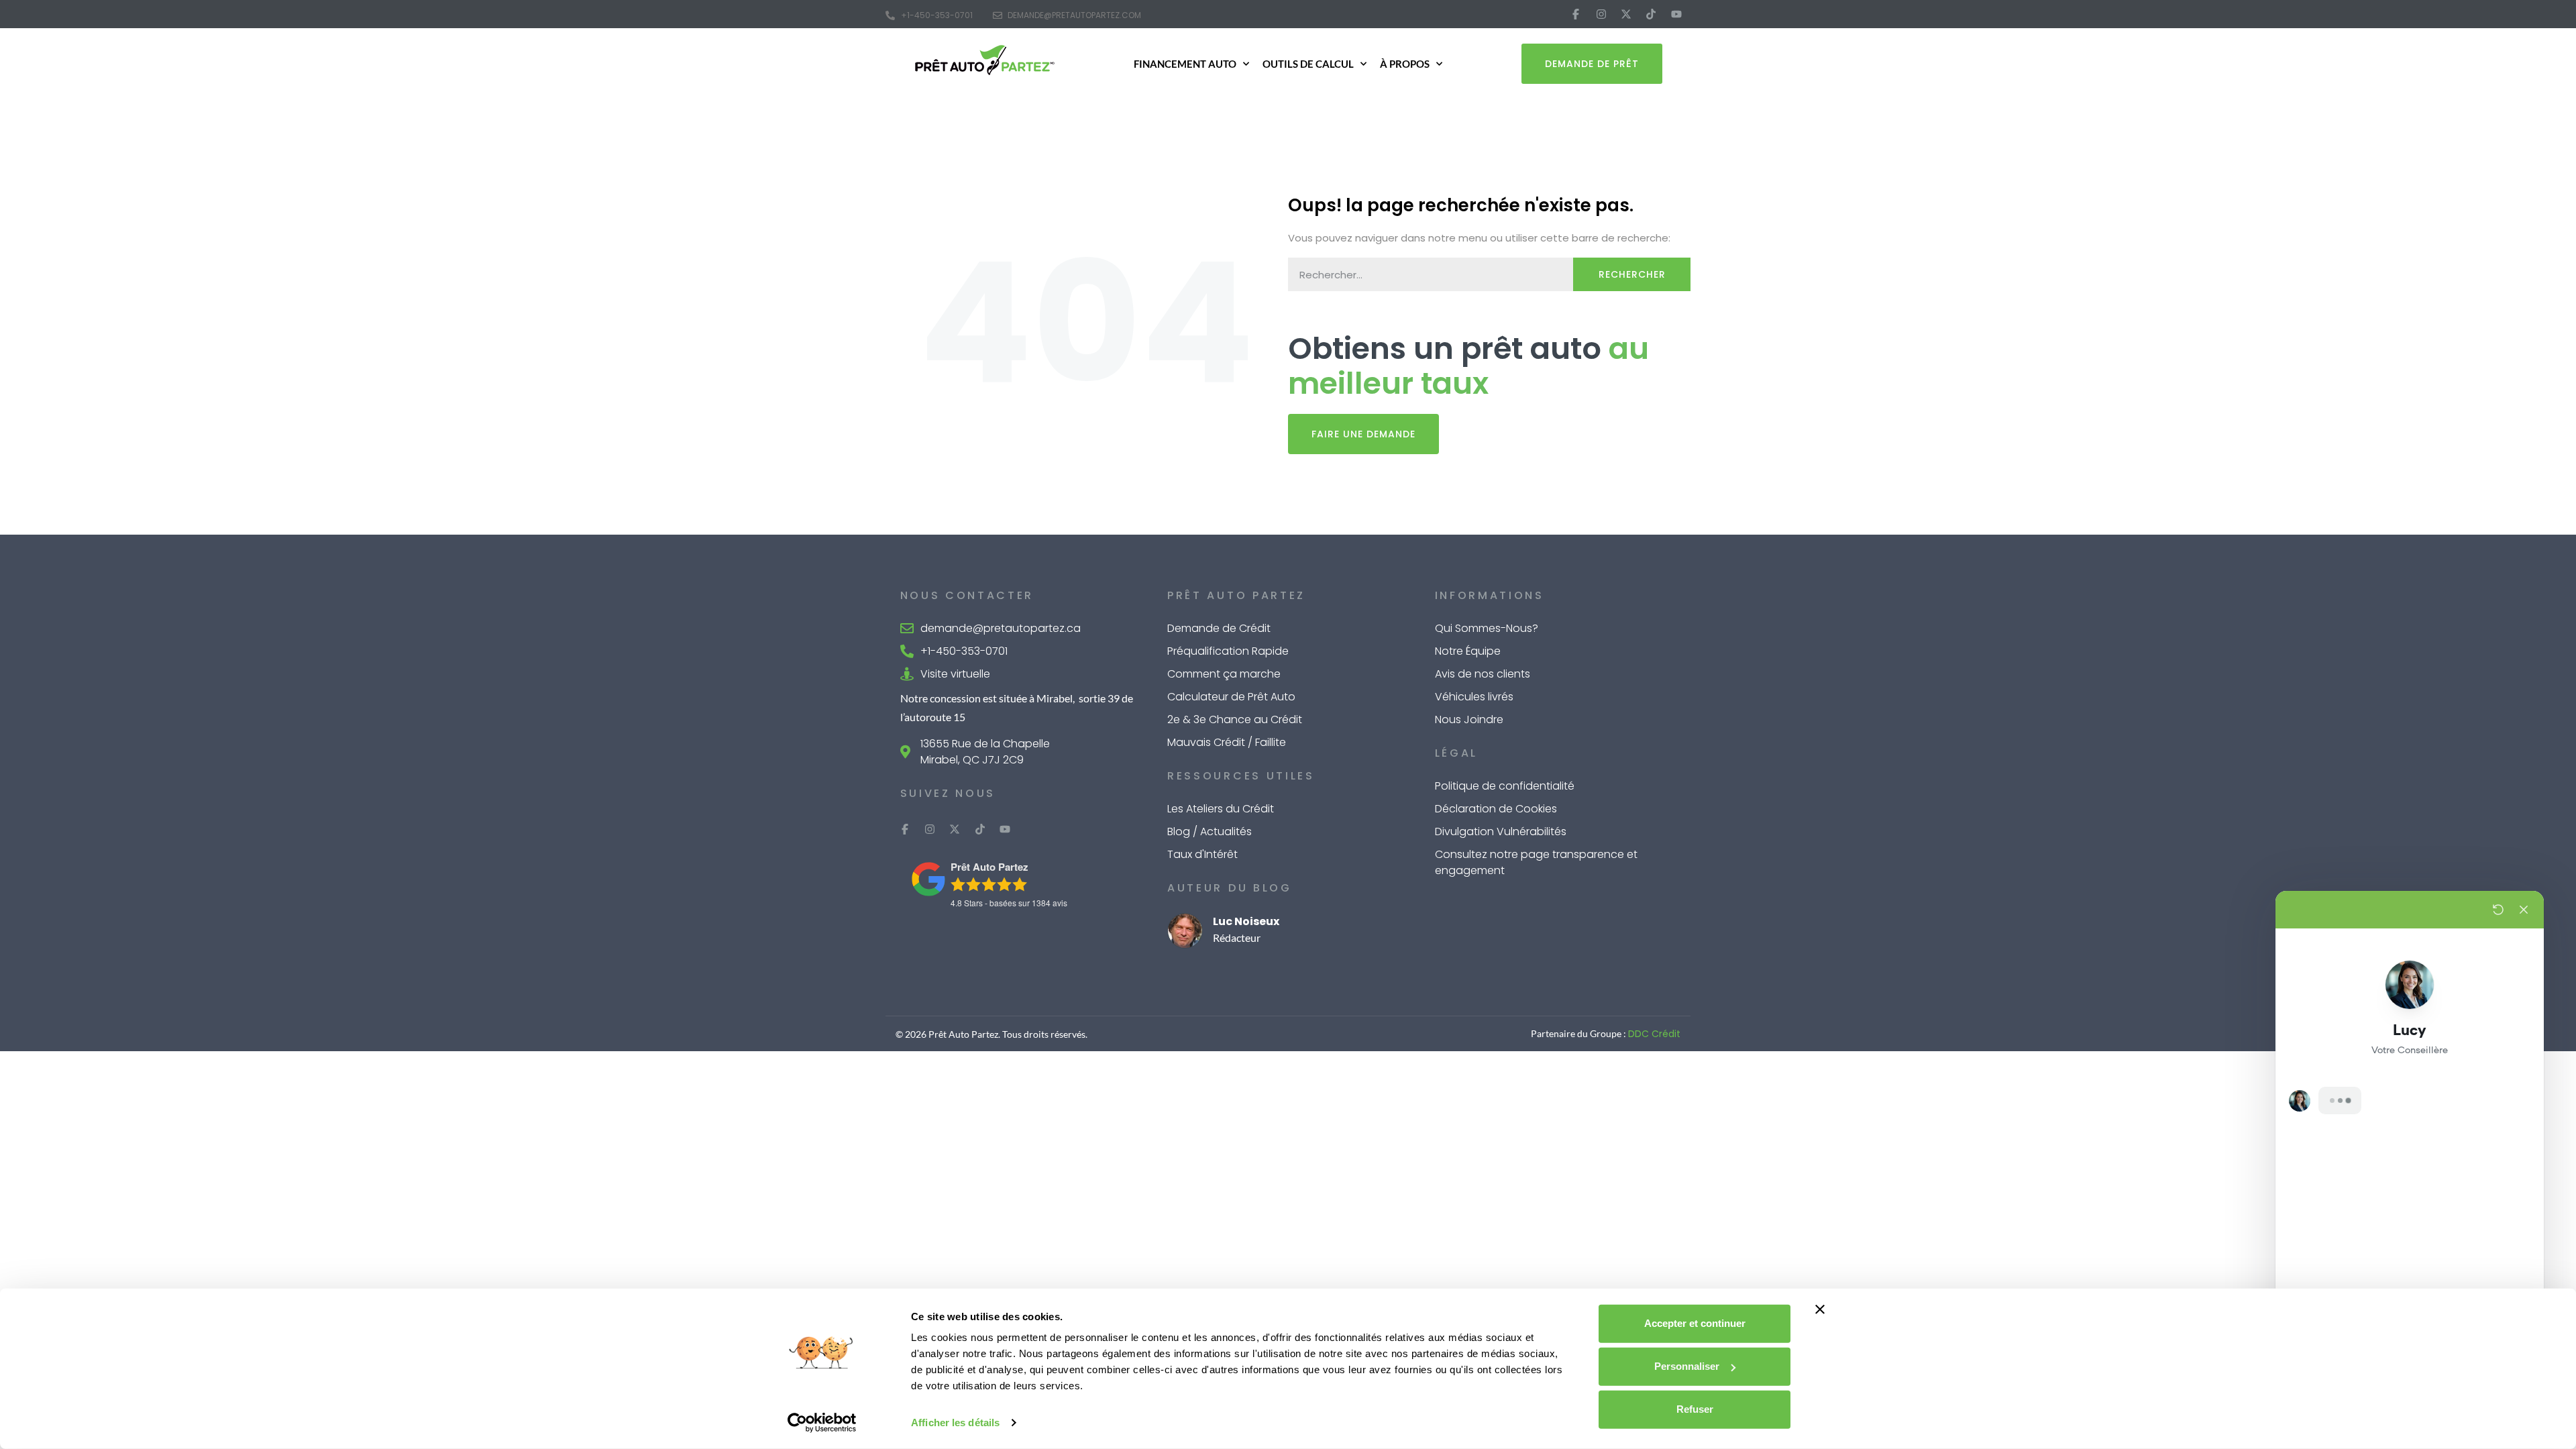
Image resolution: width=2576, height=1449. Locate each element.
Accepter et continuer (1695, 1323)
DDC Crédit (1654, 1034)
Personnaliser (1687, 1366)
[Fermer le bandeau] (1820, 1309)
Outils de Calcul (1308, 64)
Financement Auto (1185, 64)
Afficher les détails (955, 1423)
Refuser (1695, 1409)
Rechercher (1632, 274)
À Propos (1405, 64)
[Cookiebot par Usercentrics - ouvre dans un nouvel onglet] (822, 1423)
